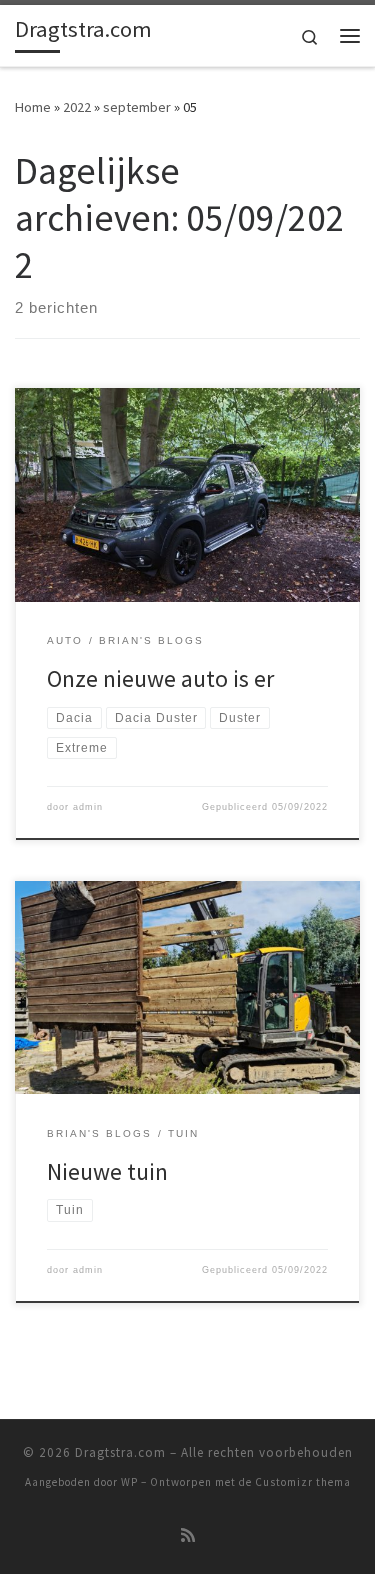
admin (88, 807)
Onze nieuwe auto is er (160, 678)
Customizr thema (303, 1482)
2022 (77, 107)
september (137, 107)
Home (33, 107)
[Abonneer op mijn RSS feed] (188, 1535)
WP (129, 1482)
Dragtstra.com (120, 1452)
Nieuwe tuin (107, 1171)
